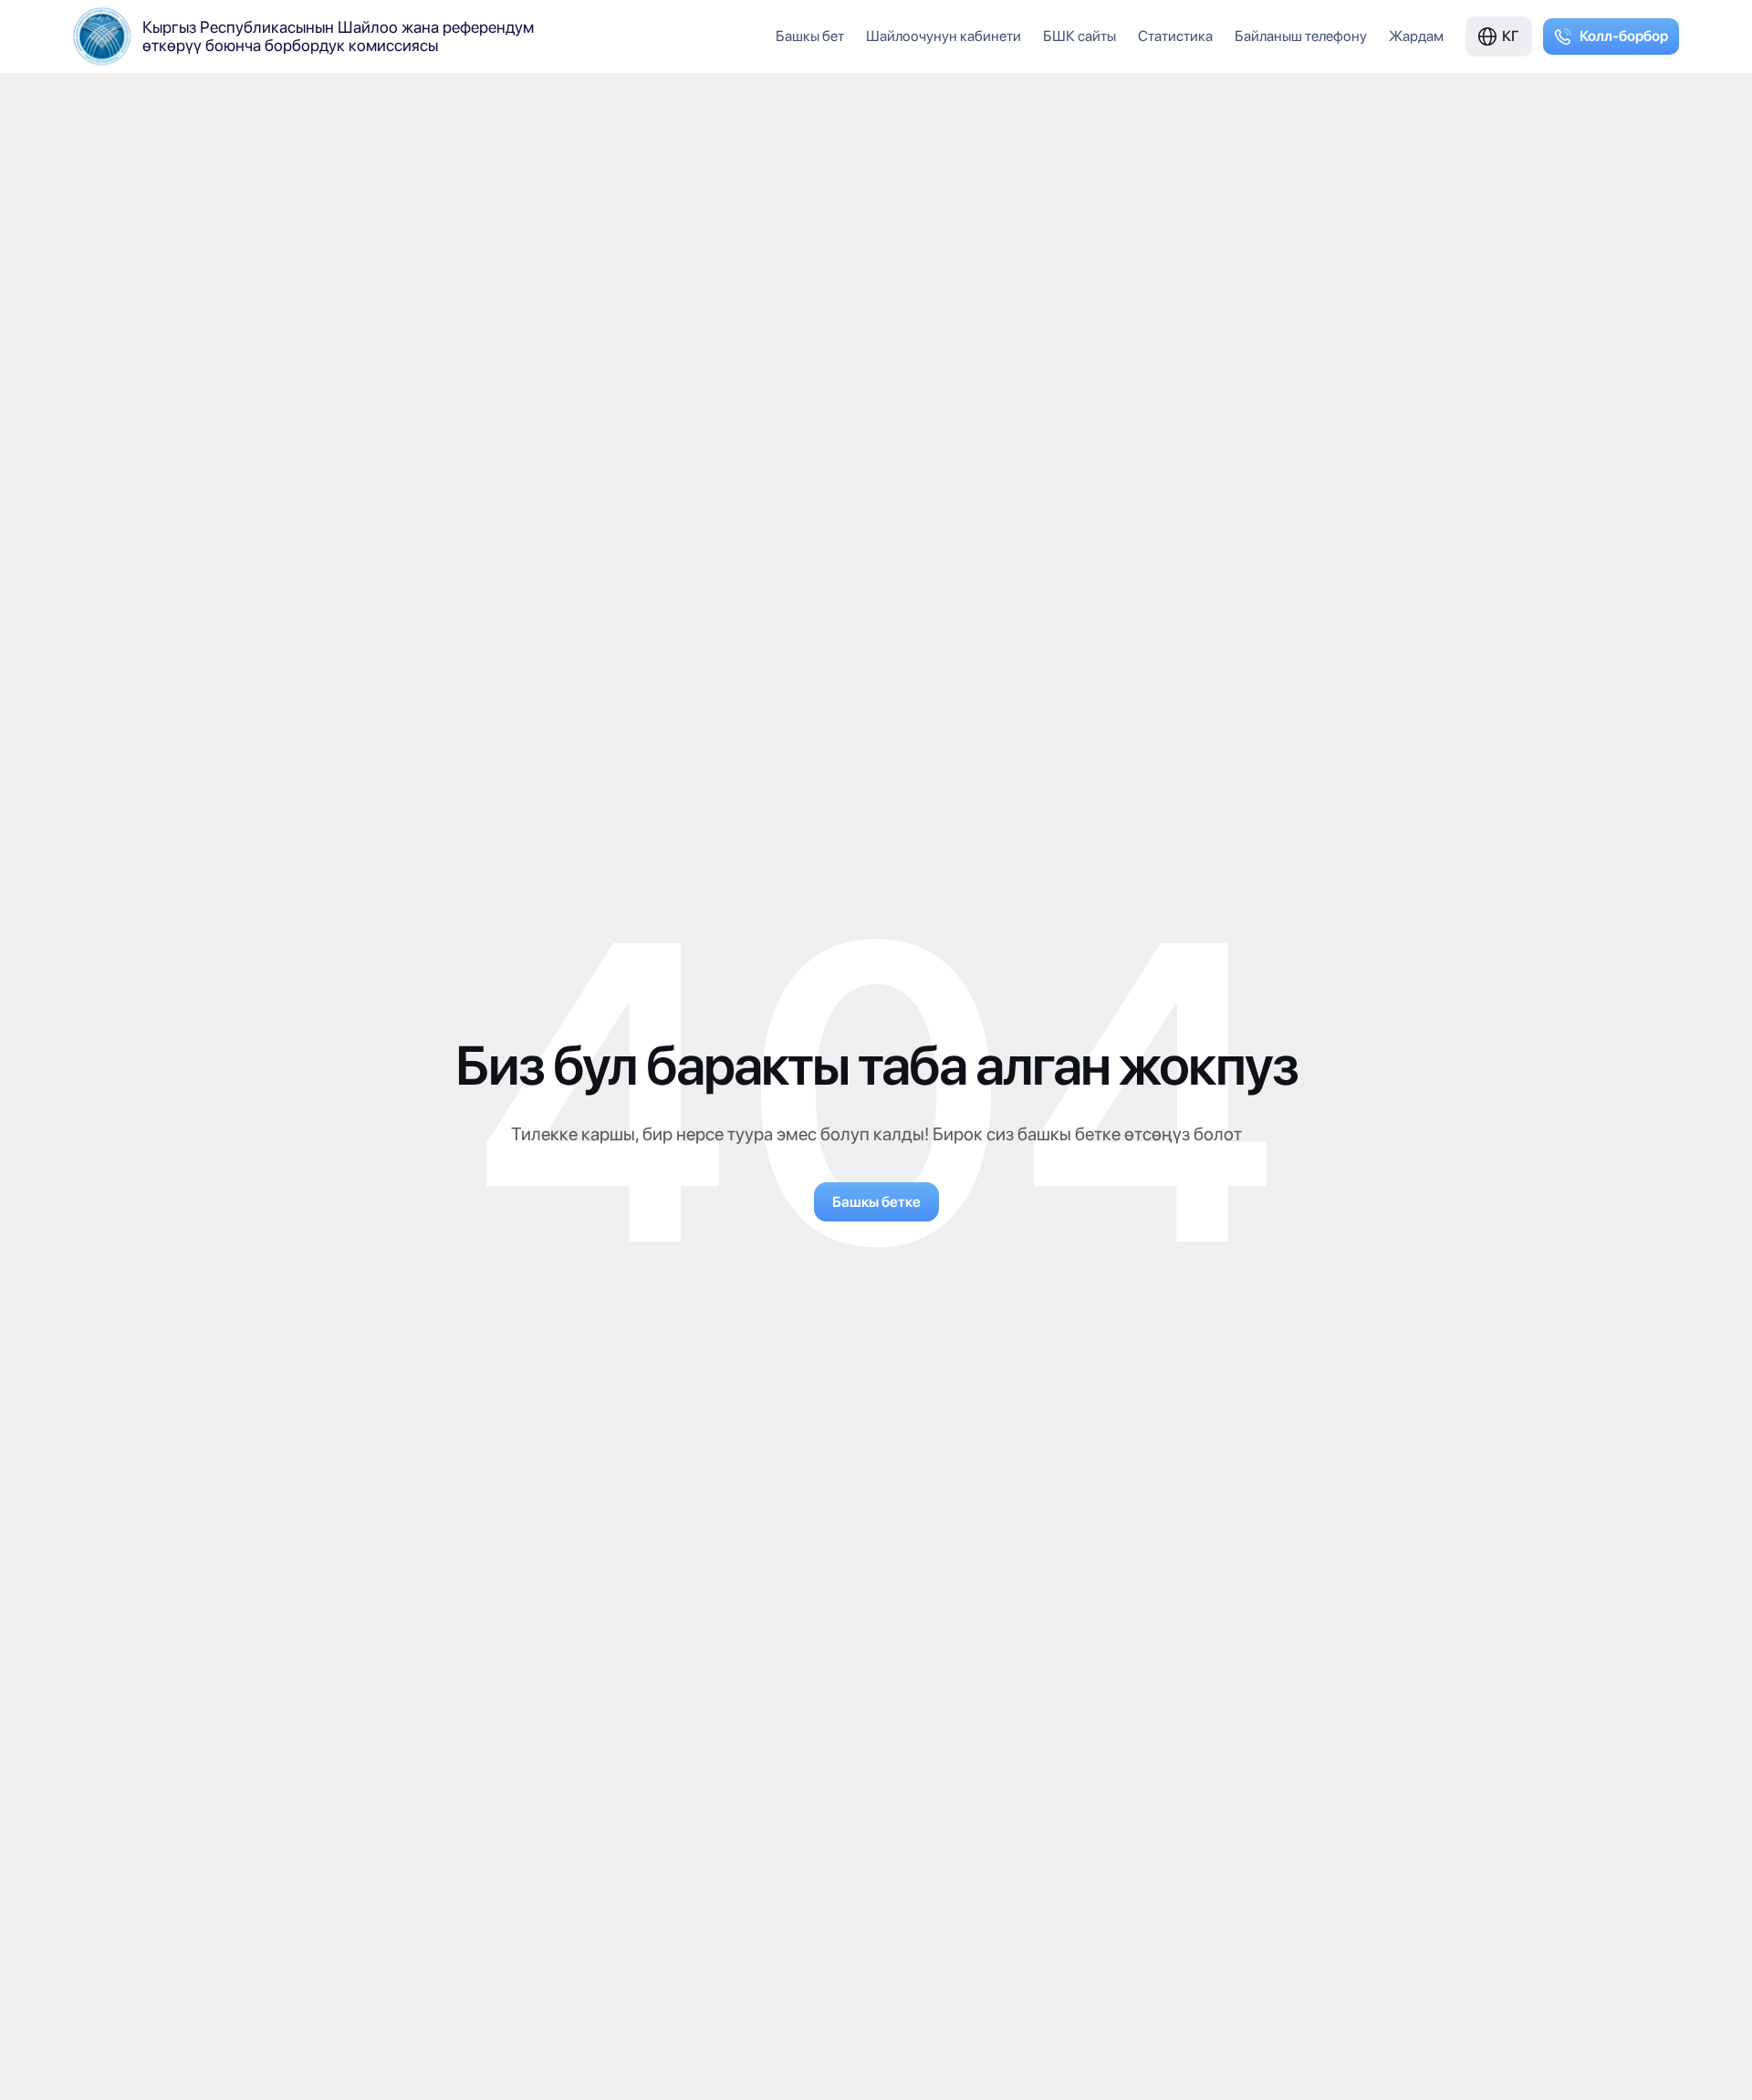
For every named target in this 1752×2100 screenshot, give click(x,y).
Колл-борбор (1624, 36)
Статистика (1175, 36)
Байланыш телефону (1301, 36)
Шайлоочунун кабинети (944, 36)
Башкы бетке (876, 1202)
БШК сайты (1079, 36)
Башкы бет (810, 36)
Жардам (1416, 36)
